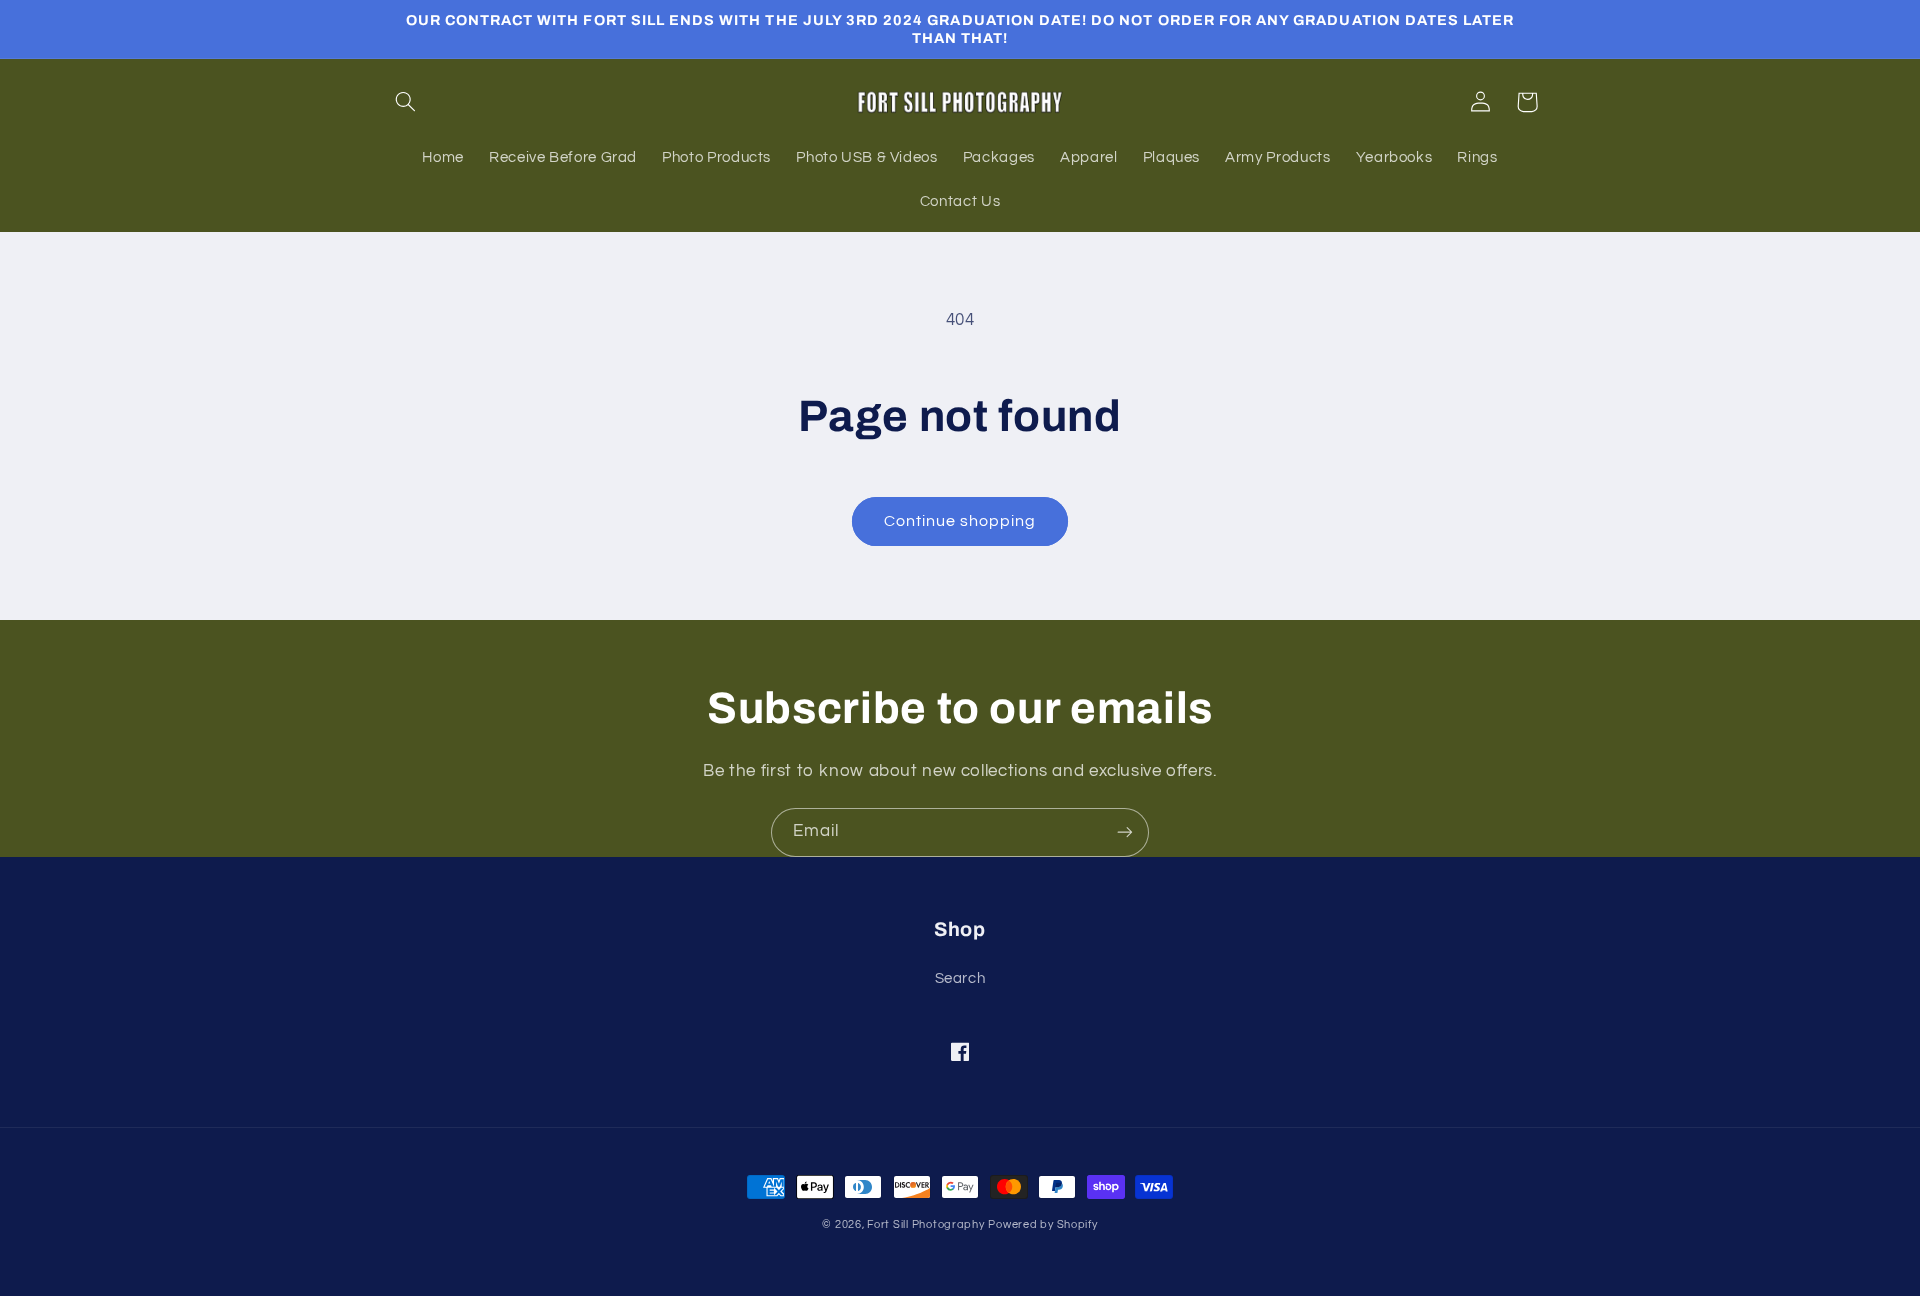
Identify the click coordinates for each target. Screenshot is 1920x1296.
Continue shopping (960, 521)
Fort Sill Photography (925, 1224)
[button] (406, 102)
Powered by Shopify (1042, 1224)
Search (960, 978)
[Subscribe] (1125, 832)
